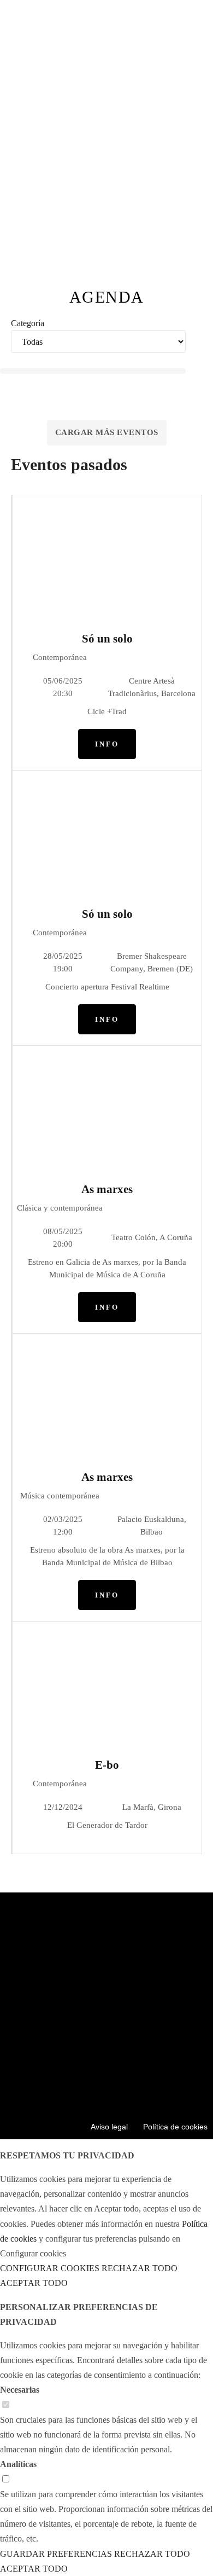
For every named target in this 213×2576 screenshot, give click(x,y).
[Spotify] (123, 2086)
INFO (107, 744)
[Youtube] (58, 2086)
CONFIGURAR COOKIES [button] (50, 2268)
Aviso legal (109, 2127)
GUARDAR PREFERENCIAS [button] (56, 2554)
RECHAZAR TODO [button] (140, 2268)
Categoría (28, 323)
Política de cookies (175, 2127)
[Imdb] (155, 2086)
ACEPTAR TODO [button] (34, 2283)
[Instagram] (91, 2086)
